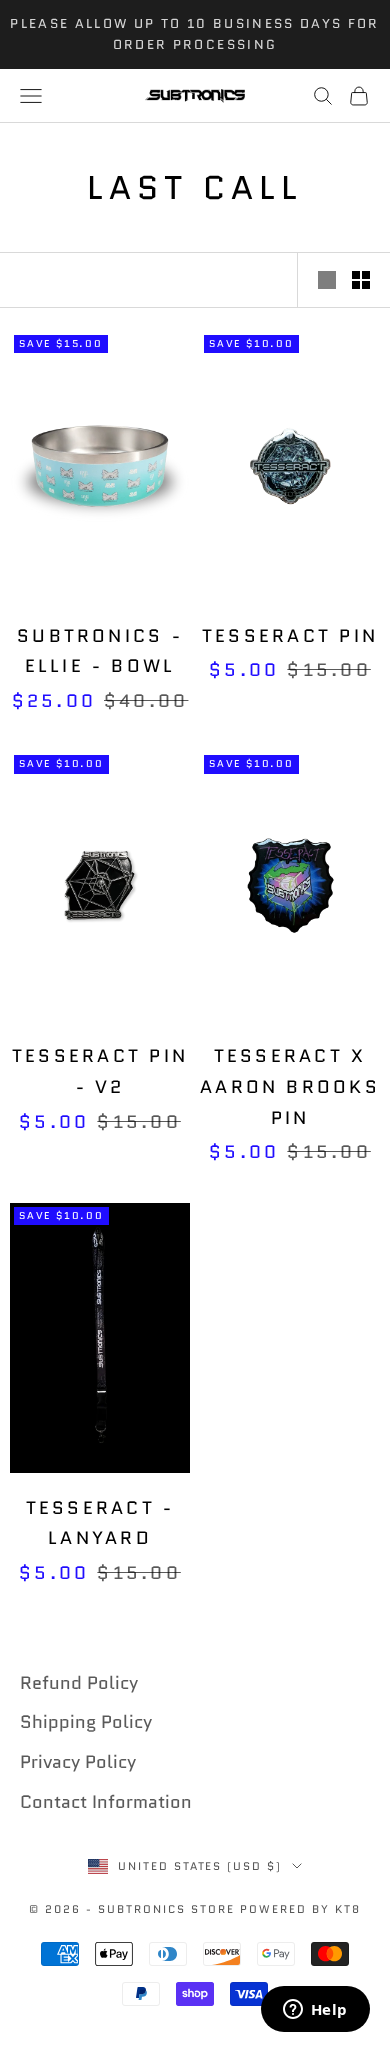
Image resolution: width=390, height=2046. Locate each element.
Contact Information (106, 1802)
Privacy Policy (78, 1762)
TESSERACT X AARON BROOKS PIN (290, 1086)
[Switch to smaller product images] (361, 280)
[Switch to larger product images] (327, 280)
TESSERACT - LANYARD (100, 1523)
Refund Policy (79, 1683)
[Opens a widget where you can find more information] (315, 2011)
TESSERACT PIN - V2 (100, 1071)
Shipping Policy (86, 1722)
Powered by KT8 (300, 1909)
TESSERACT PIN (290, 636)
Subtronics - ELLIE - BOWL (100, 651)
